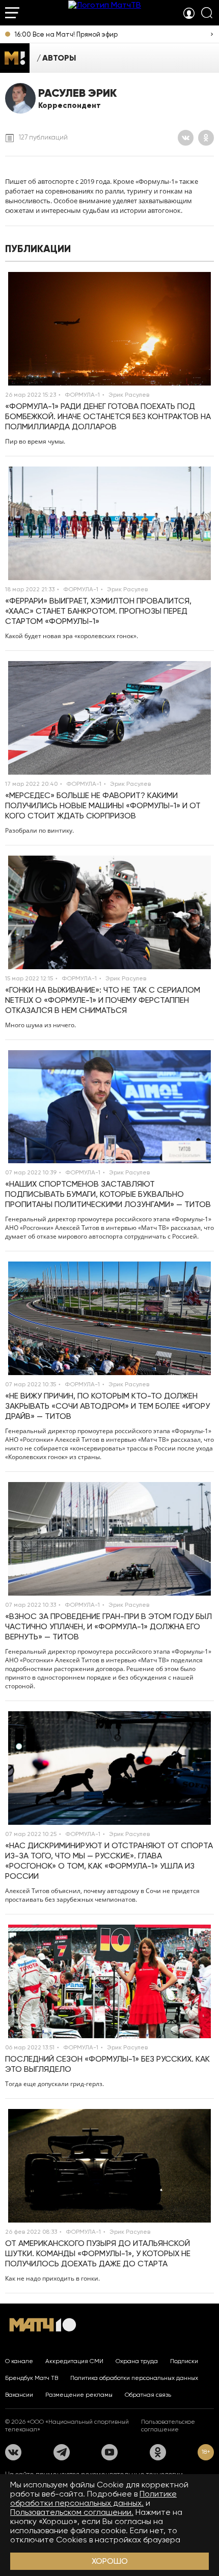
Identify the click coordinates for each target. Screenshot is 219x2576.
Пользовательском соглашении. (72, 2512)
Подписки (184, 2361)
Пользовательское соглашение (168, 2426)
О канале (19, 2361)
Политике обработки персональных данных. (93, 2498)
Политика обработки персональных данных (134, 2378)
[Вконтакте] (186, 138)
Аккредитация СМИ (74, 2361)
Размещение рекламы (79, 2395)
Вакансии (19, 2395)
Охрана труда (137, 2361)
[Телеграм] (62, 2452)
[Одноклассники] (206, 138)
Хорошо (110, 2561)
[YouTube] (109, 2452)
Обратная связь (148, 2395)
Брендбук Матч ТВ (32, 2378)
